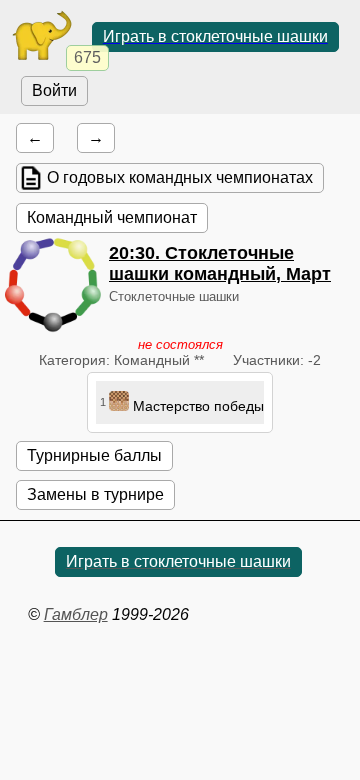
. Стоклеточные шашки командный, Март (220, 263)
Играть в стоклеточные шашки (215, 36)
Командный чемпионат (112, 217)
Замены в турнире (95, 494)
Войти (54, 90)
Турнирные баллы (94, 455)
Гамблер (76, 614)
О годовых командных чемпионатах (180, 177)
